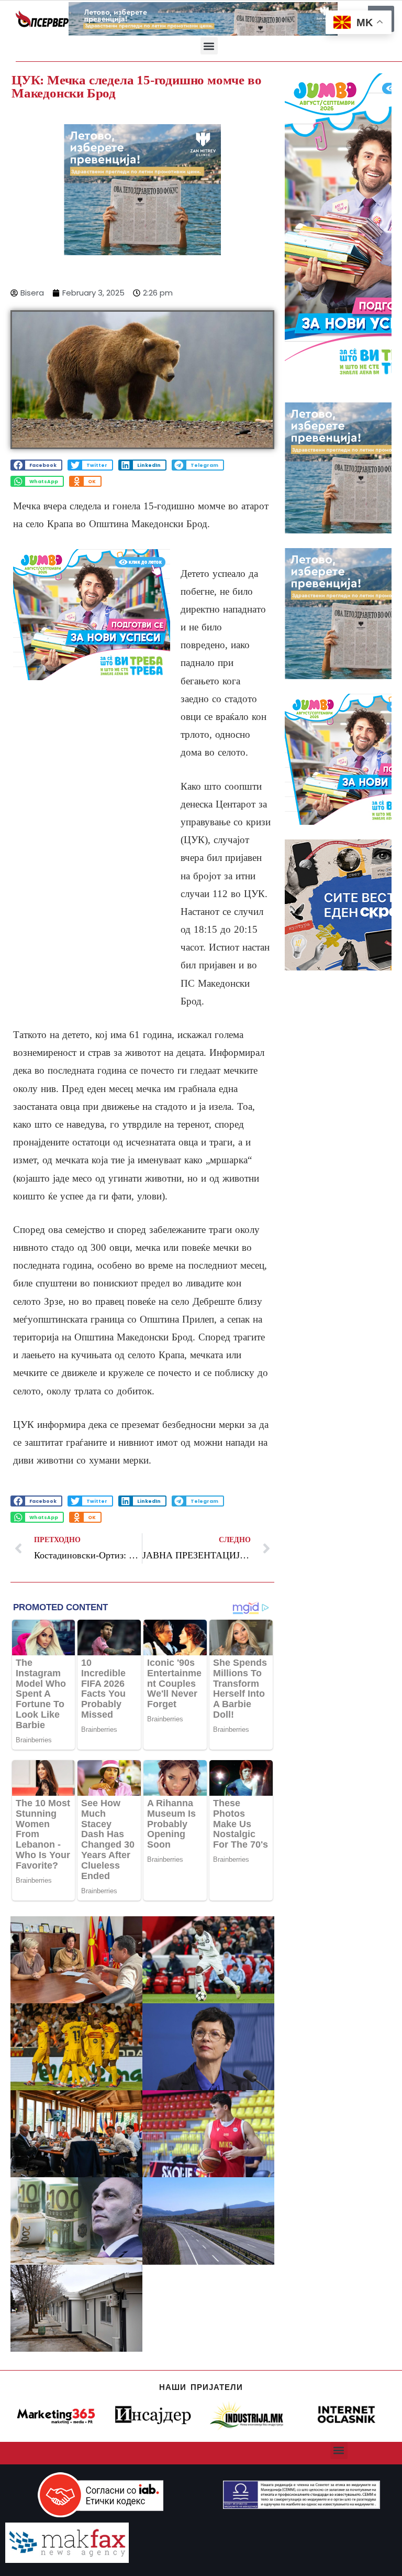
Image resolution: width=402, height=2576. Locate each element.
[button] (209, 46)
